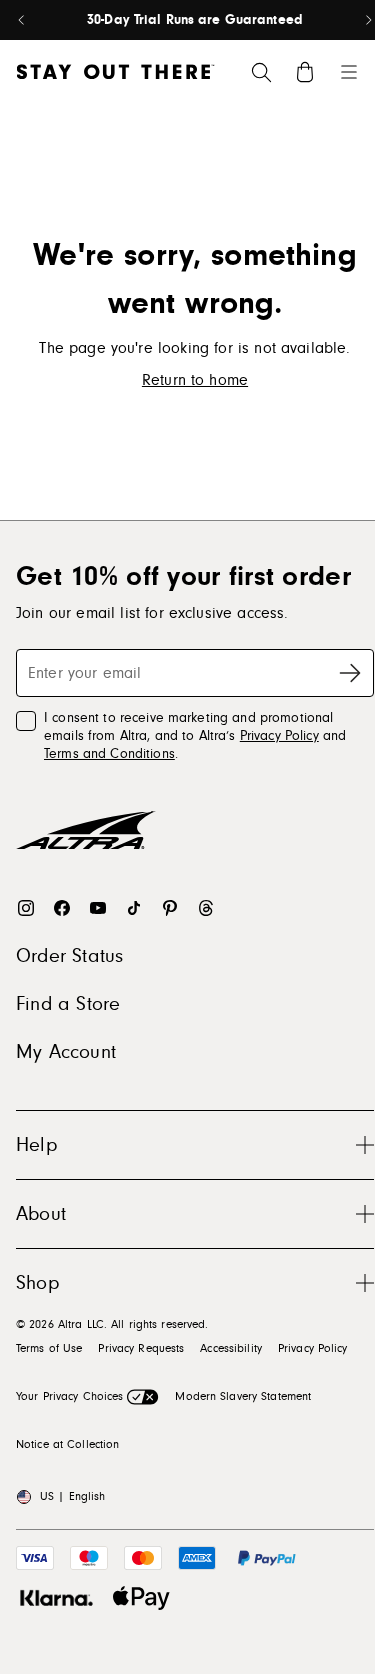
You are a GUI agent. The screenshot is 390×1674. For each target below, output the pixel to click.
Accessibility (231, 1348)
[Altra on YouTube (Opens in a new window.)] (98, 908)
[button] (195, 1144)
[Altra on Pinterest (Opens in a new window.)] (170, 908)
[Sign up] (350, 673)
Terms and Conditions (109, 754)
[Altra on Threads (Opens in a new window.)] (206, 908)
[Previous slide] (22, 20)
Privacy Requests (141, 1348)
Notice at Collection (67, 1444)
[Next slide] (368, 20)
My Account (66, 1052)
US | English (72, 1496)
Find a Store (68, 1004)
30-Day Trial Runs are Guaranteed (195, 20)
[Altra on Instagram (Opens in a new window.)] (26, 908)
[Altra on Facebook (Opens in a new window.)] (62, 908)
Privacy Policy (279, 736)
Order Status (69, 956)
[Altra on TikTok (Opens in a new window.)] (134, 908)
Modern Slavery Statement (243, 1396)
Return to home (195, 380)
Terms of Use (49, 1348)
